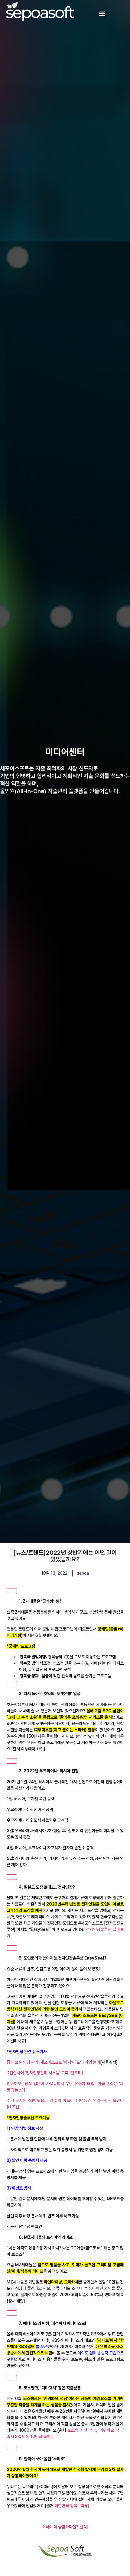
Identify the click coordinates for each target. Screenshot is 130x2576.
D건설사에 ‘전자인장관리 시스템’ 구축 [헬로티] (45, 2073)
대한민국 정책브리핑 (71, 2506)
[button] (102, 14)
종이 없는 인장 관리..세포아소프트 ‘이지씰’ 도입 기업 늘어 (53, 2062)
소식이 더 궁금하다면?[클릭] (65, 2527)
